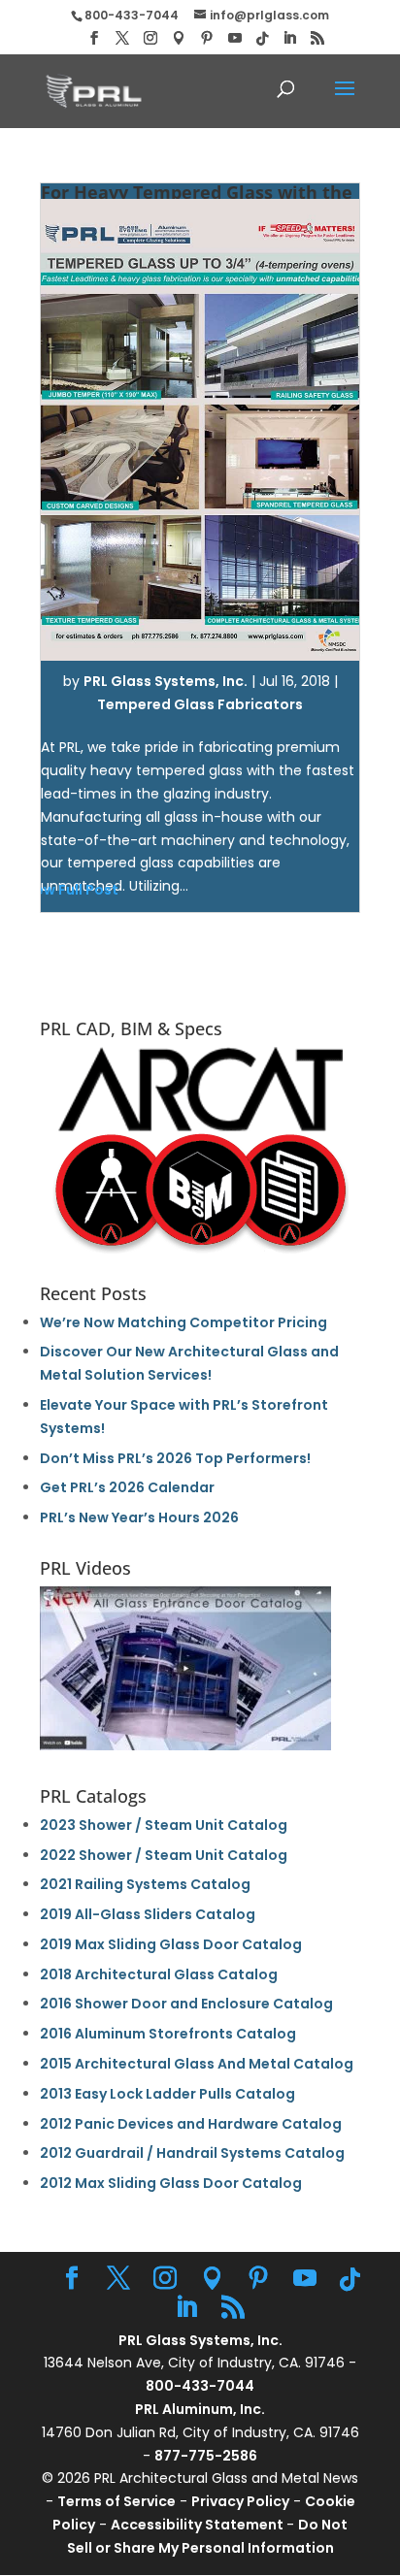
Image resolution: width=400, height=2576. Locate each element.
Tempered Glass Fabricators (200, 704)
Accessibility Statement (199, 2525)
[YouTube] (235, 38)
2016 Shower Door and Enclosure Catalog (186, 2004)
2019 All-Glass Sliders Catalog (148, 1914)
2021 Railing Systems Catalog (145, 1884)
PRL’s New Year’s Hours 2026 (139, 1517)
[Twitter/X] (122, 38)
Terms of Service (117, 2501)
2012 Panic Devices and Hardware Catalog (191, 2124)
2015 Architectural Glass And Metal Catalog (197, 2064)
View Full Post (70, 890)
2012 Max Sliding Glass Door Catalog (171, 2183)
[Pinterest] (207, 38)
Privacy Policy (240, 2501)
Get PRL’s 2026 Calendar (127, 1487)
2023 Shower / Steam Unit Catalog (164, 1825)
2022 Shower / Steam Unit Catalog (164, 1855)
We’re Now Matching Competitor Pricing (183, 1322)
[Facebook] (94, 38)
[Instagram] (150, 38)
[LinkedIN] (289, 38)
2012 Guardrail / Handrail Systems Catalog (192, 2153)
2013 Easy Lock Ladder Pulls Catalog (167, 2094)
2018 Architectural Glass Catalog (159, 1974)
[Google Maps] (179, 38)
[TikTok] (262, 39)
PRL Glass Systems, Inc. (166, 681)
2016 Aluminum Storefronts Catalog (168, 2034)
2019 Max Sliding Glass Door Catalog (171, 1944)
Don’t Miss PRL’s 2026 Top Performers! (175, 1458)
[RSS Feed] (317, 38)
